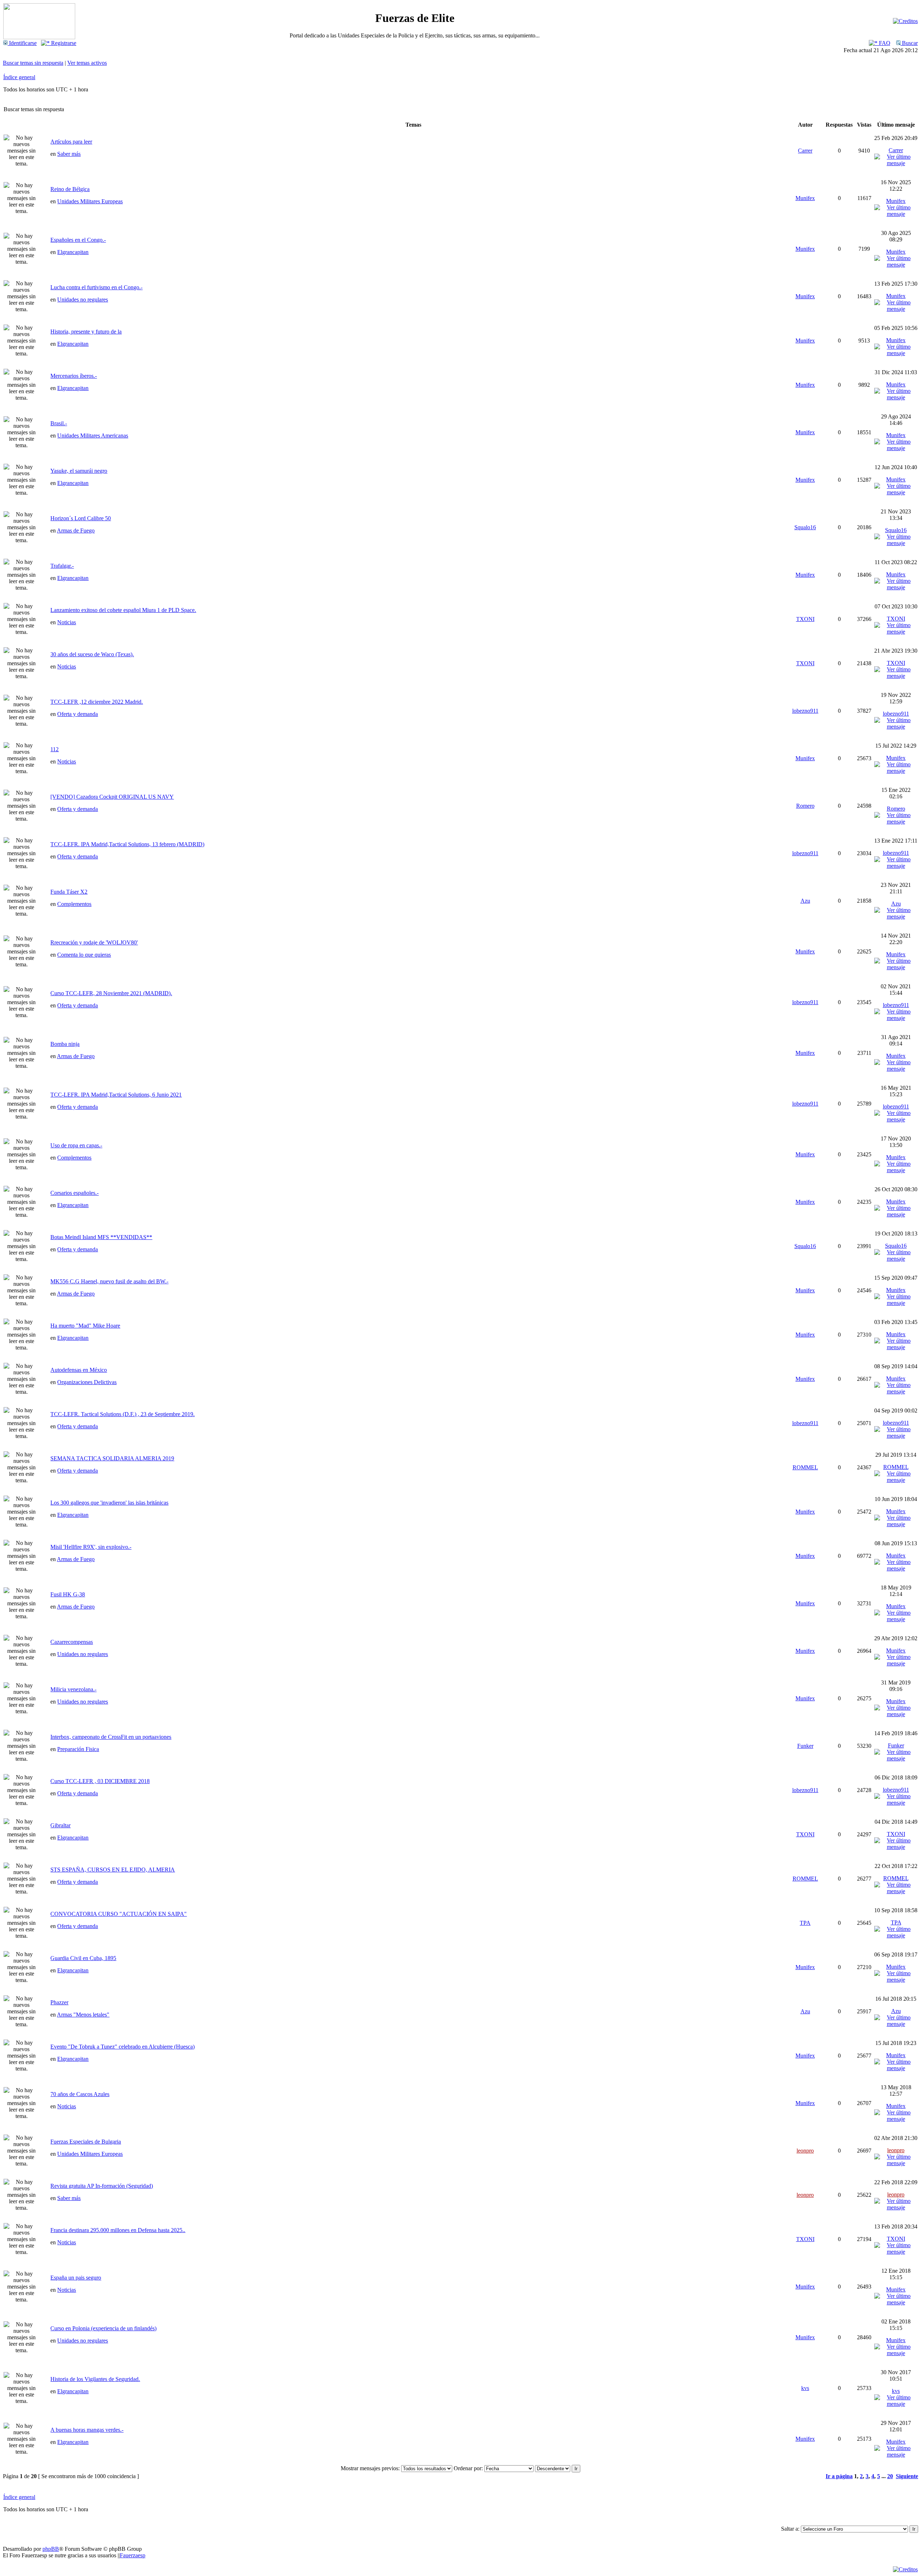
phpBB (51, 2549)
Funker (805, 1746)
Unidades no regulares (83, 300)
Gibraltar (60, 1825)
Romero (805, 806)
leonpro (805, 2151)
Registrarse (63, 43)
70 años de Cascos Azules (80, 2094)
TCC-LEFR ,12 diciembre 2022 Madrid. (97, 702)
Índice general (19, 77)
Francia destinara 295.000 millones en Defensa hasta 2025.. (118, 2230)
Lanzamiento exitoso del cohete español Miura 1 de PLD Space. (123, 610)
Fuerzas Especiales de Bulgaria (86, 2142)
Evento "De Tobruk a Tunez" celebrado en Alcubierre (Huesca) (123, 2047)
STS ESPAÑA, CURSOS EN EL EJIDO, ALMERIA (113, 1870)
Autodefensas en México (79, 1370)
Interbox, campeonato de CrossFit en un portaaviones (111, 1737)
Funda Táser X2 (69, 892)
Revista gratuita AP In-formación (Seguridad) (102, 2186)
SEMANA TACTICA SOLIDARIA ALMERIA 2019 (112, 1458)
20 (890, 2476)
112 (55, 749)
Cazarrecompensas (72, 1642)
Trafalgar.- (62, 566)
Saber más (69, 154)
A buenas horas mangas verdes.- (87, 2430)
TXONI (805, 619)
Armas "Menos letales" (83, 2015)
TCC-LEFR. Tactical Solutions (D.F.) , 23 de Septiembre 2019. (123, 1414)
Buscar (909, 43)
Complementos (74, 904)
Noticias (67, 622)
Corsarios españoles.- (74, 1193)
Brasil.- (59, 423)
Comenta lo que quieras (84, 955)
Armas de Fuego (76, 530)
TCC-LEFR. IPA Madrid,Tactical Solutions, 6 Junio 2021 (116, 1095)
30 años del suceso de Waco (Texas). (92, 654)
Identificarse (22, 43)
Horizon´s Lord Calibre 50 (81, 518)
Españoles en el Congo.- (78, 240)
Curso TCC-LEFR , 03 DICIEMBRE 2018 (100, 1781)
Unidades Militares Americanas (93, 436)
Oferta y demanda (78, 714)
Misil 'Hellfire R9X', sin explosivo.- (91, 1547)
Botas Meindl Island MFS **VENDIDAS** (101, 1237)
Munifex (805, 198)
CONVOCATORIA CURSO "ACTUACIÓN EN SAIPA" (119, 1914)
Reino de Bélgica (70, 189)
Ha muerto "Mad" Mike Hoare (85, 1326)
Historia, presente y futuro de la (86, 332)
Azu (805, 901)
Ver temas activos (87, 63)
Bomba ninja (65, 1044)
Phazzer (59, 2002)
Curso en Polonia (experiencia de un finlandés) (103, 2328)
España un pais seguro (76, 2278)
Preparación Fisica (78, 1749)
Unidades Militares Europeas (90, 201)
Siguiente (907, 2476)
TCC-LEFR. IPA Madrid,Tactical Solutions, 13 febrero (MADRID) (127, 844)
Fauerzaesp (133, 2555)
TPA (805, 1923)
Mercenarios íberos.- (74, 376)
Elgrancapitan (73, 252)
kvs (805, 2388)
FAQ (884, 43)
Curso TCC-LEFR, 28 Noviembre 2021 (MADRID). (111, 993)
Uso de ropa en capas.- (76, 1145)
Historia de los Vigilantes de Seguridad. (95, 2379)
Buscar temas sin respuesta (33, 63)
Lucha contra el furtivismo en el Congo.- (96, 287)
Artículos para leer (71, 142)
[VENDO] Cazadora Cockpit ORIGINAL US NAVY (112, 797)
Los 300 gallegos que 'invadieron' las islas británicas (109, 1503)
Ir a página (839, 2476)
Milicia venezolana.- (73, 1689)
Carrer (805, 151)
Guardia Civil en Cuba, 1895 (83, 1958)
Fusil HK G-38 (68, 1594)
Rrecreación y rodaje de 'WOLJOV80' (94, 942)
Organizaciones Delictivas (87, 1382)
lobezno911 (805, 711)
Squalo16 (805, 527)
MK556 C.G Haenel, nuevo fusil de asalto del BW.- (109, 1281)
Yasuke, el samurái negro (79, 471)
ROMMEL (805, 1467)
